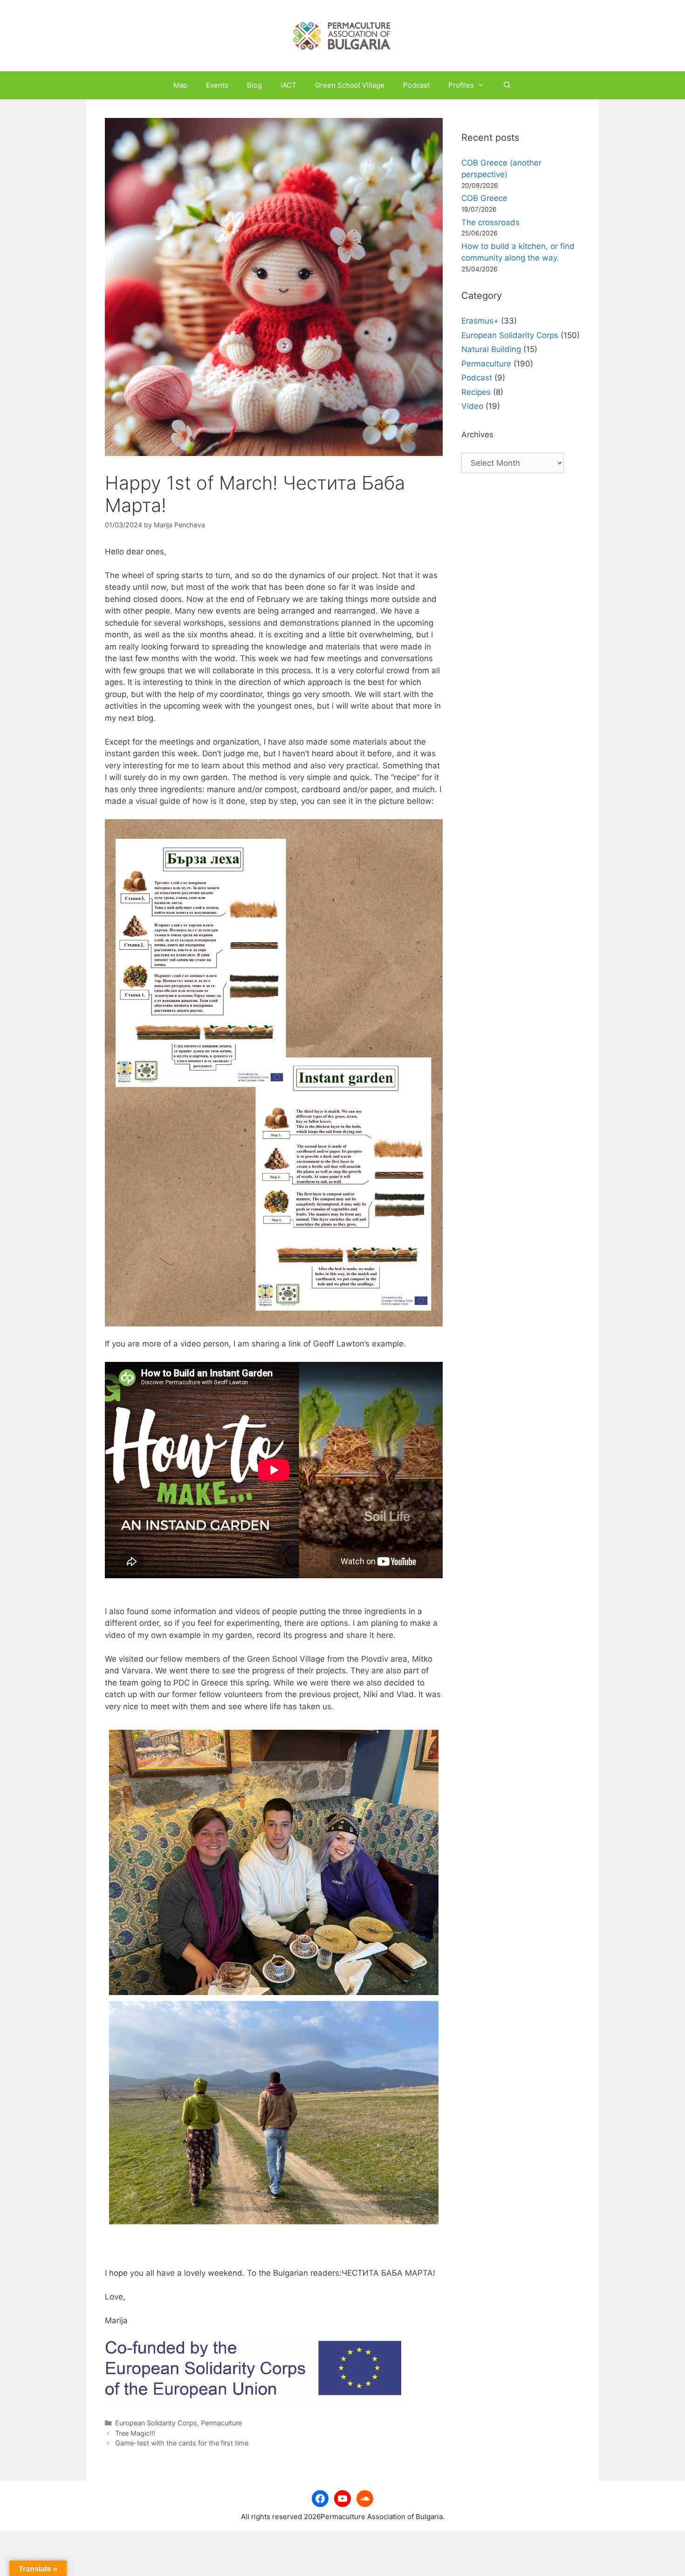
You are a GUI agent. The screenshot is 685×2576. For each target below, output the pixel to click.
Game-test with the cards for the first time (182, 2443)
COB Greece (484, 198)
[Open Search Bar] (507, 85)
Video (472, 406)
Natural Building (491, 349)
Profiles (461, 85)
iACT (288, 85)
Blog (254, 85)
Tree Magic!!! (135, 2433)
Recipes (476, 392)
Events (217, 85)
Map (180, 85)
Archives (477, 435)
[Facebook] (320, 2499)
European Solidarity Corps (156, 2423)
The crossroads (490, 222)
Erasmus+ (480, 321)
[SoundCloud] (365, 2499)
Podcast (416, 85)
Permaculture (221, 2423)
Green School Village (350, 85)
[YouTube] (342, 2499)
